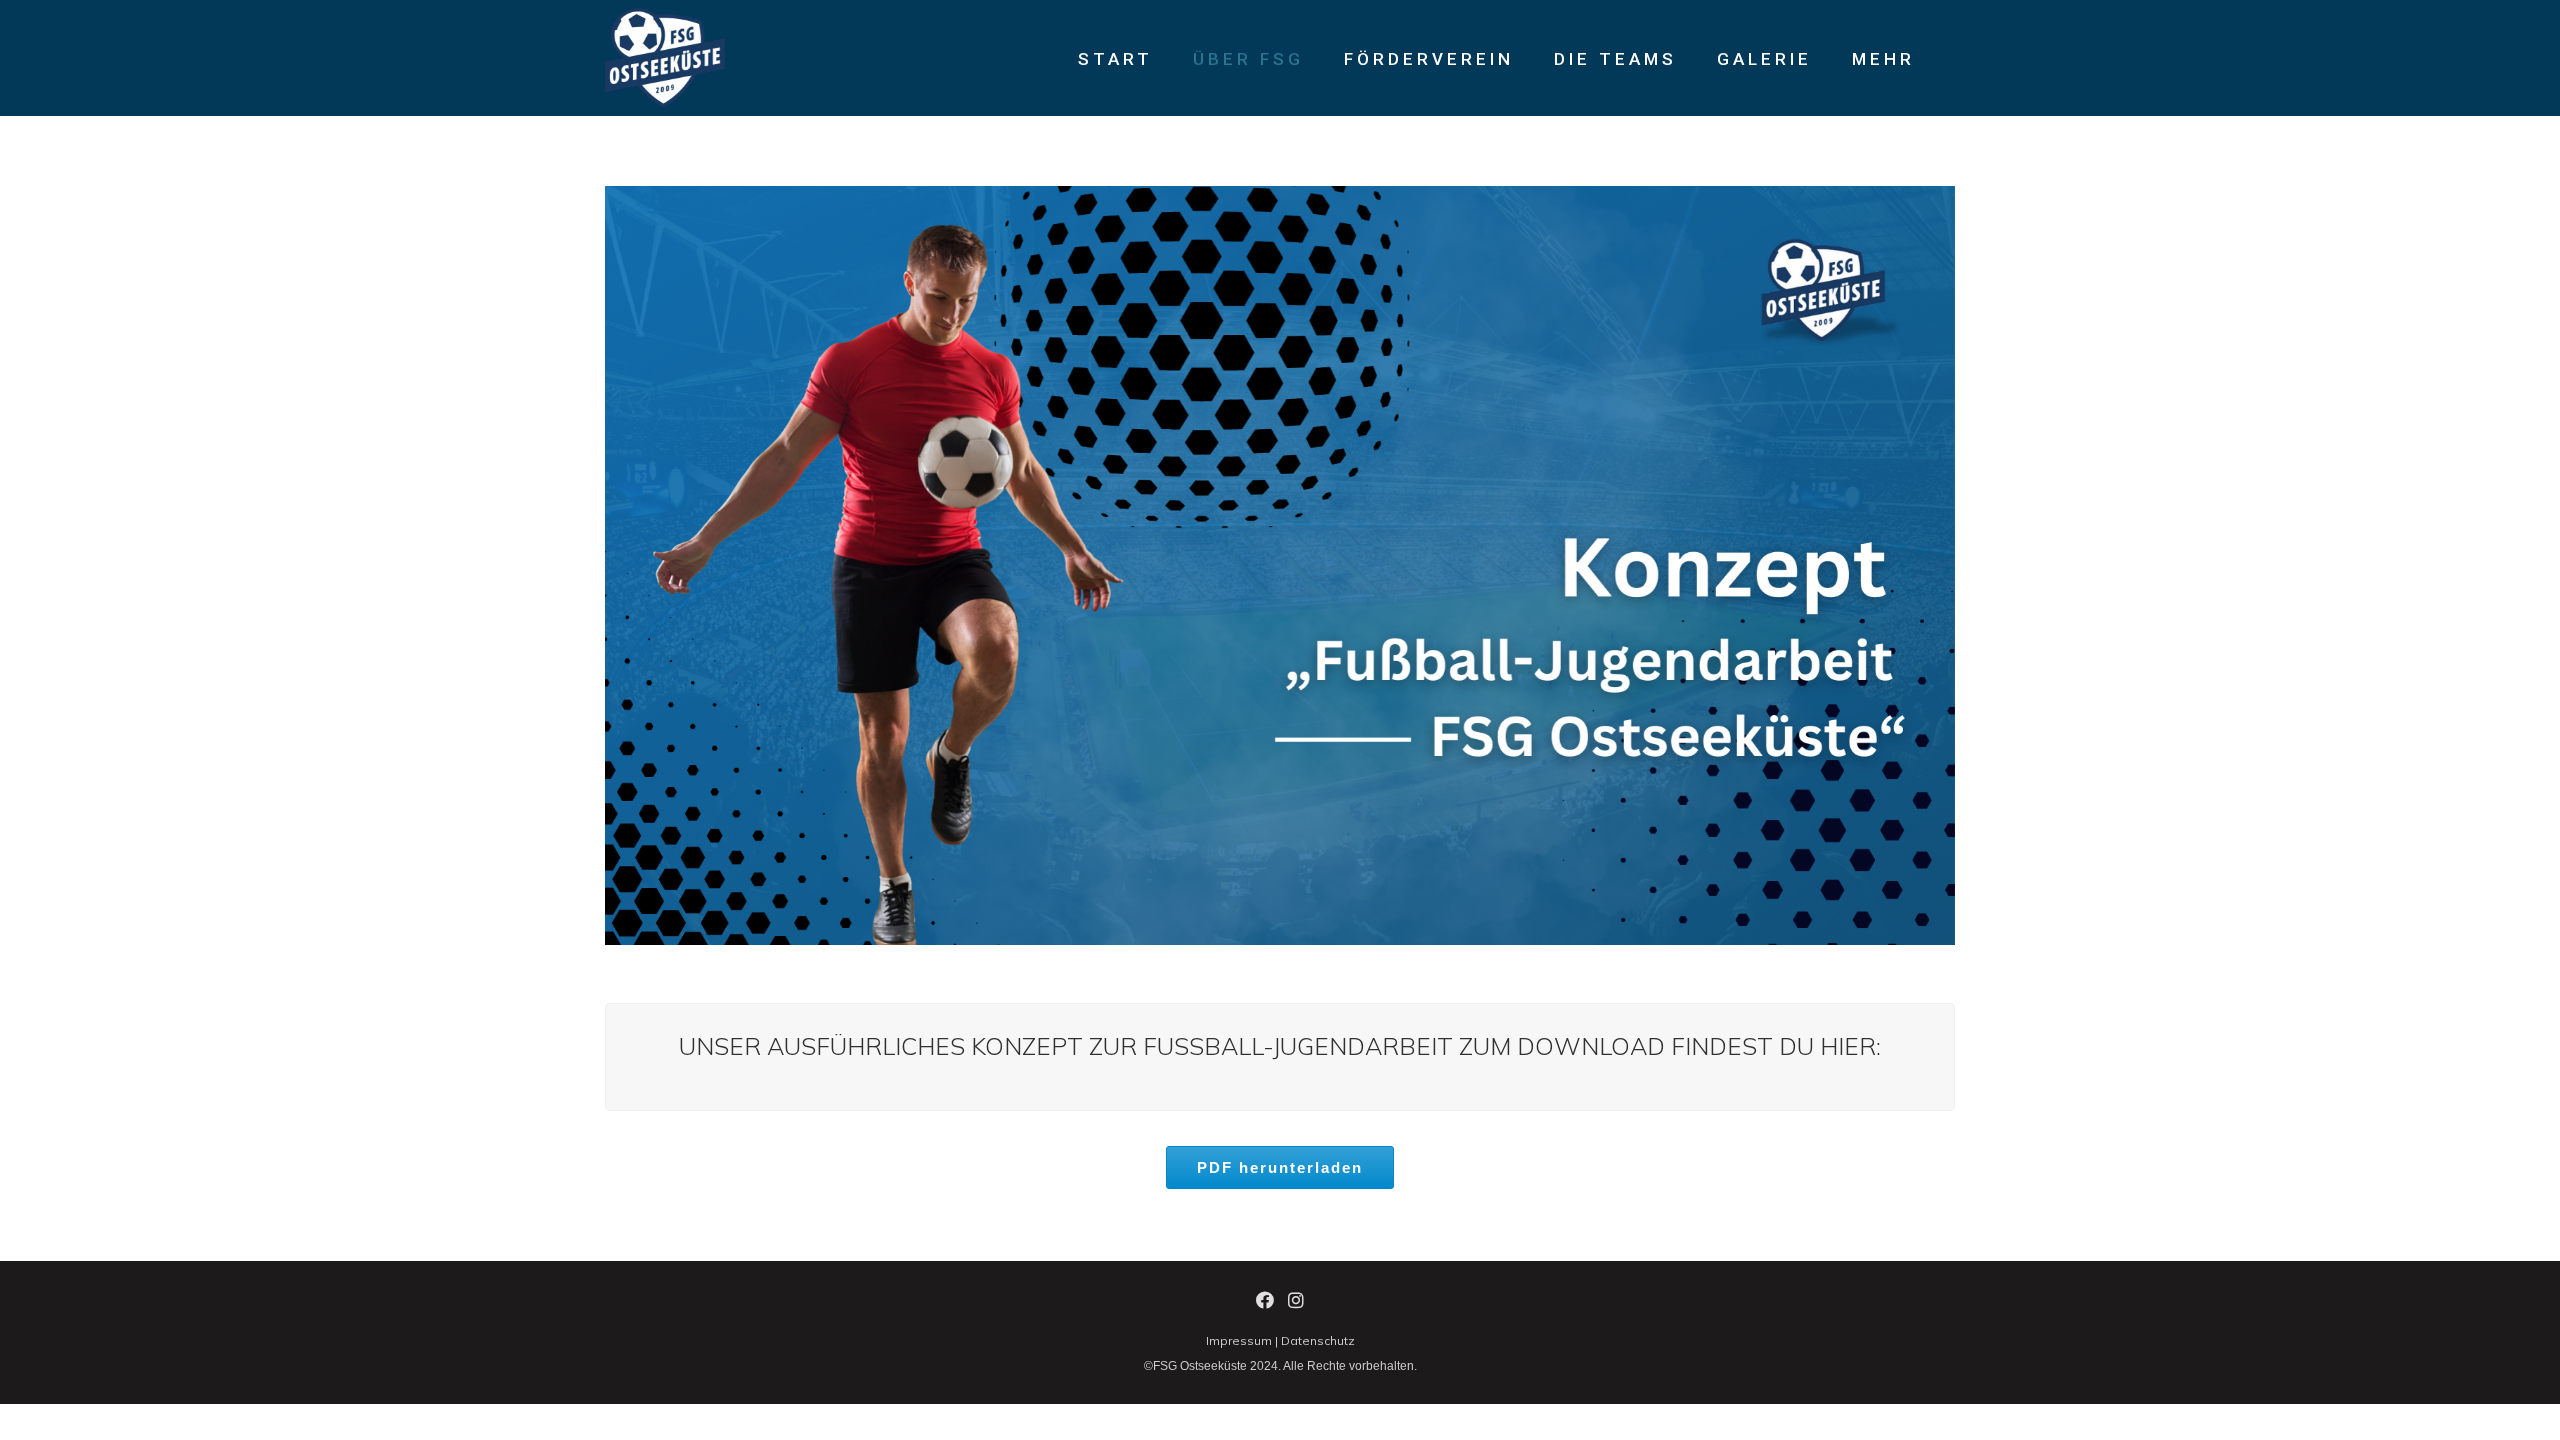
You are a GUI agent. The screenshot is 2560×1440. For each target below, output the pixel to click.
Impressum (1239, 1340)
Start (1115, 59)
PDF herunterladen (1280, 1167)
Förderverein (1429, 59)
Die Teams (1615, 59)
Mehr (1883, 59)
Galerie (1764, 59)
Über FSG (1248, 59)
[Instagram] (1296, 1303)
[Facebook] (1265, 1303)
